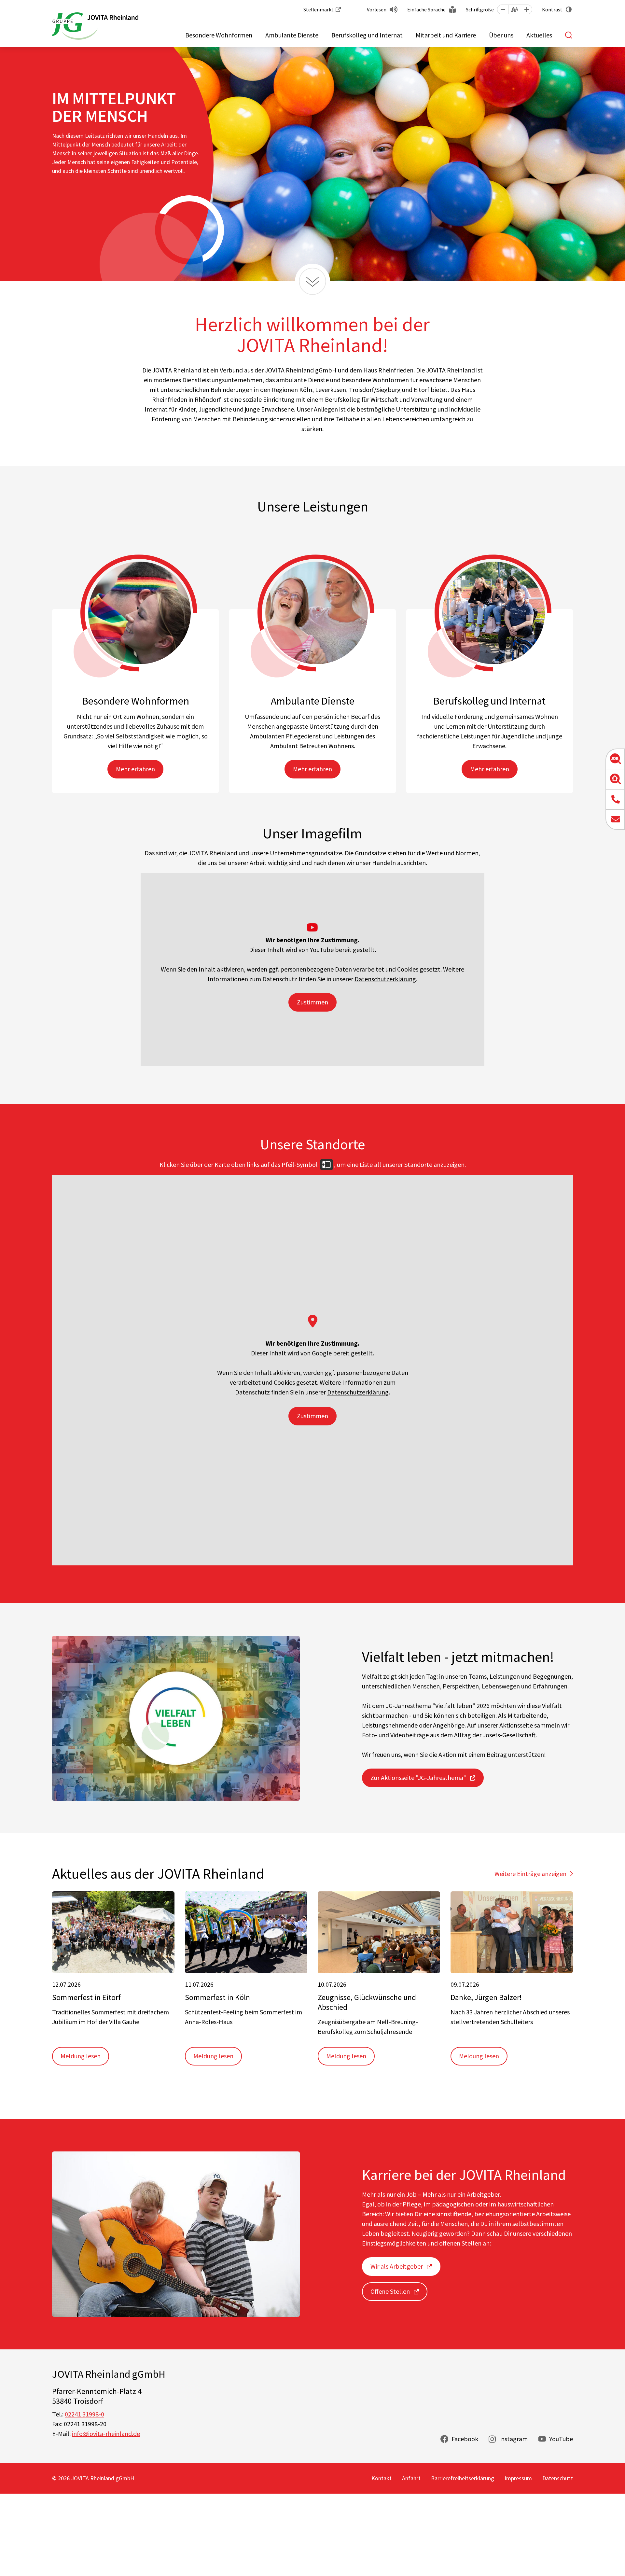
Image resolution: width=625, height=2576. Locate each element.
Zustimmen (312, 1002)
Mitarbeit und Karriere (446, 35)
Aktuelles (539, 35)
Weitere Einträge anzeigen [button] (530, 1874)
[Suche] (569, 35)
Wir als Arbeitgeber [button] (397, 2266)
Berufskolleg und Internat (367, 35)
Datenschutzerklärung (385, 979)
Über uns (501, 35)
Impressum (518, 2478)
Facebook (465, 2439)
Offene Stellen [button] (390, 2291)
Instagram (513, 2439)
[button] (503, 9)
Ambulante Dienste (292, 35)
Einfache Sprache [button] (426, 9)
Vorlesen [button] (377, 9)
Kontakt (382, 2478)
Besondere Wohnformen (219, 35)
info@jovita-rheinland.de (106, 2434)
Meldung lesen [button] (81, 2056)
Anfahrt (411, 2478)
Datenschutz (558, 2478)
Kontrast (552, 9)
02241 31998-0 (84, 2414)
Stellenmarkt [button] (319, 9)
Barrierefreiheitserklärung (463, 2478)
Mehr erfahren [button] (135, 769)
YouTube (561, 2439)
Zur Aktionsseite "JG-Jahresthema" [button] (418, 1778)
